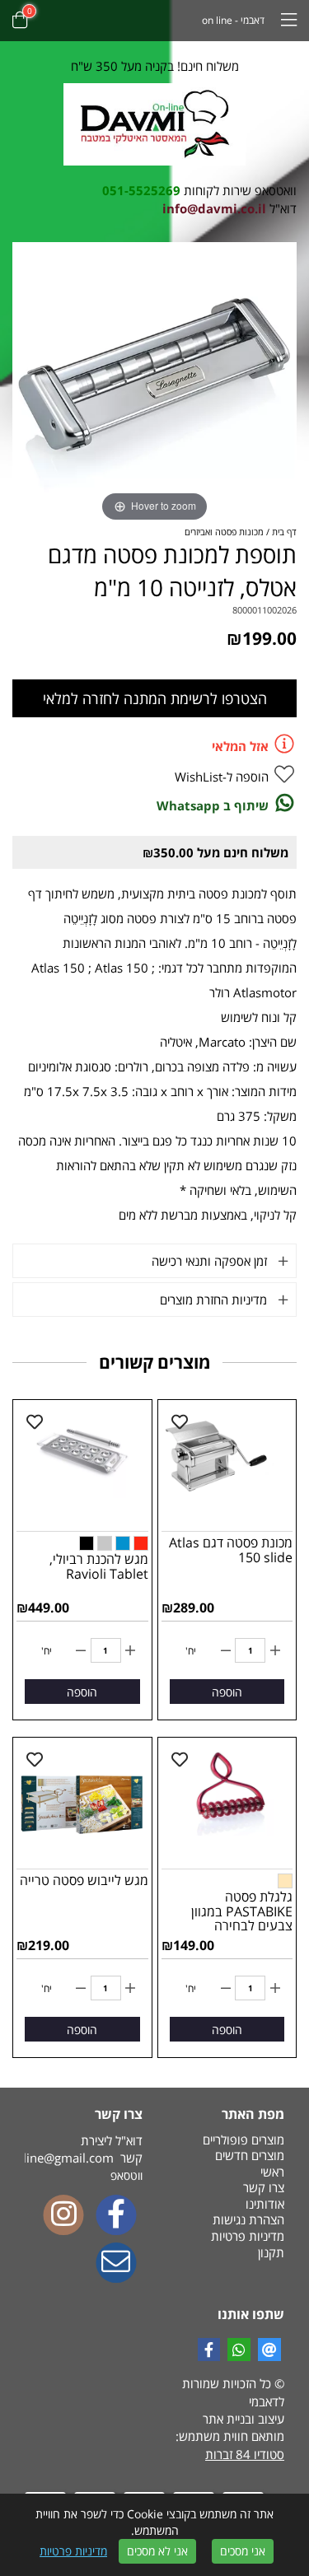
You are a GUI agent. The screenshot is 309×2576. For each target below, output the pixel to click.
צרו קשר (264, 2187)
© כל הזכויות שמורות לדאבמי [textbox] (233, 2392)
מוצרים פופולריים (243, 2140)
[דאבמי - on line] (154, 124)
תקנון (271, 2252)
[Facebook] (116, 2216)
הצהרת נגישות (248, 2219)
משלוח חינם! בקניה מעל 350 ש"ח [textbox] (155, 66)
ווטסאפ (126, 2175)
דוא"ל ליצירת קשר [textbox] (84, 2149)
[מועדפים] (180, 1422)
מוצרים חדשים (250, 2155)
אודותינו (265, 2204)
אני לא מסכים (157, 2551)
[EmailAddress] (116, 2264)
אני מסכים (243, 2551)
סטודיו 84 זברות (245, 2454)
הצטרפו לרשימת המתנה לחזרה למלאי (155, 698)
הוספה (227, 1692)
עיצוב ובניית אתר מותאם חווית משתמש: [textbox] (230, 2436)
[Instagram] (63, 2216)
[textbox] (154, 191)
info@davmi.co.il (214, 208)
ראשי (272, 2172)
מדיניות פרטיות (73, 2551)
